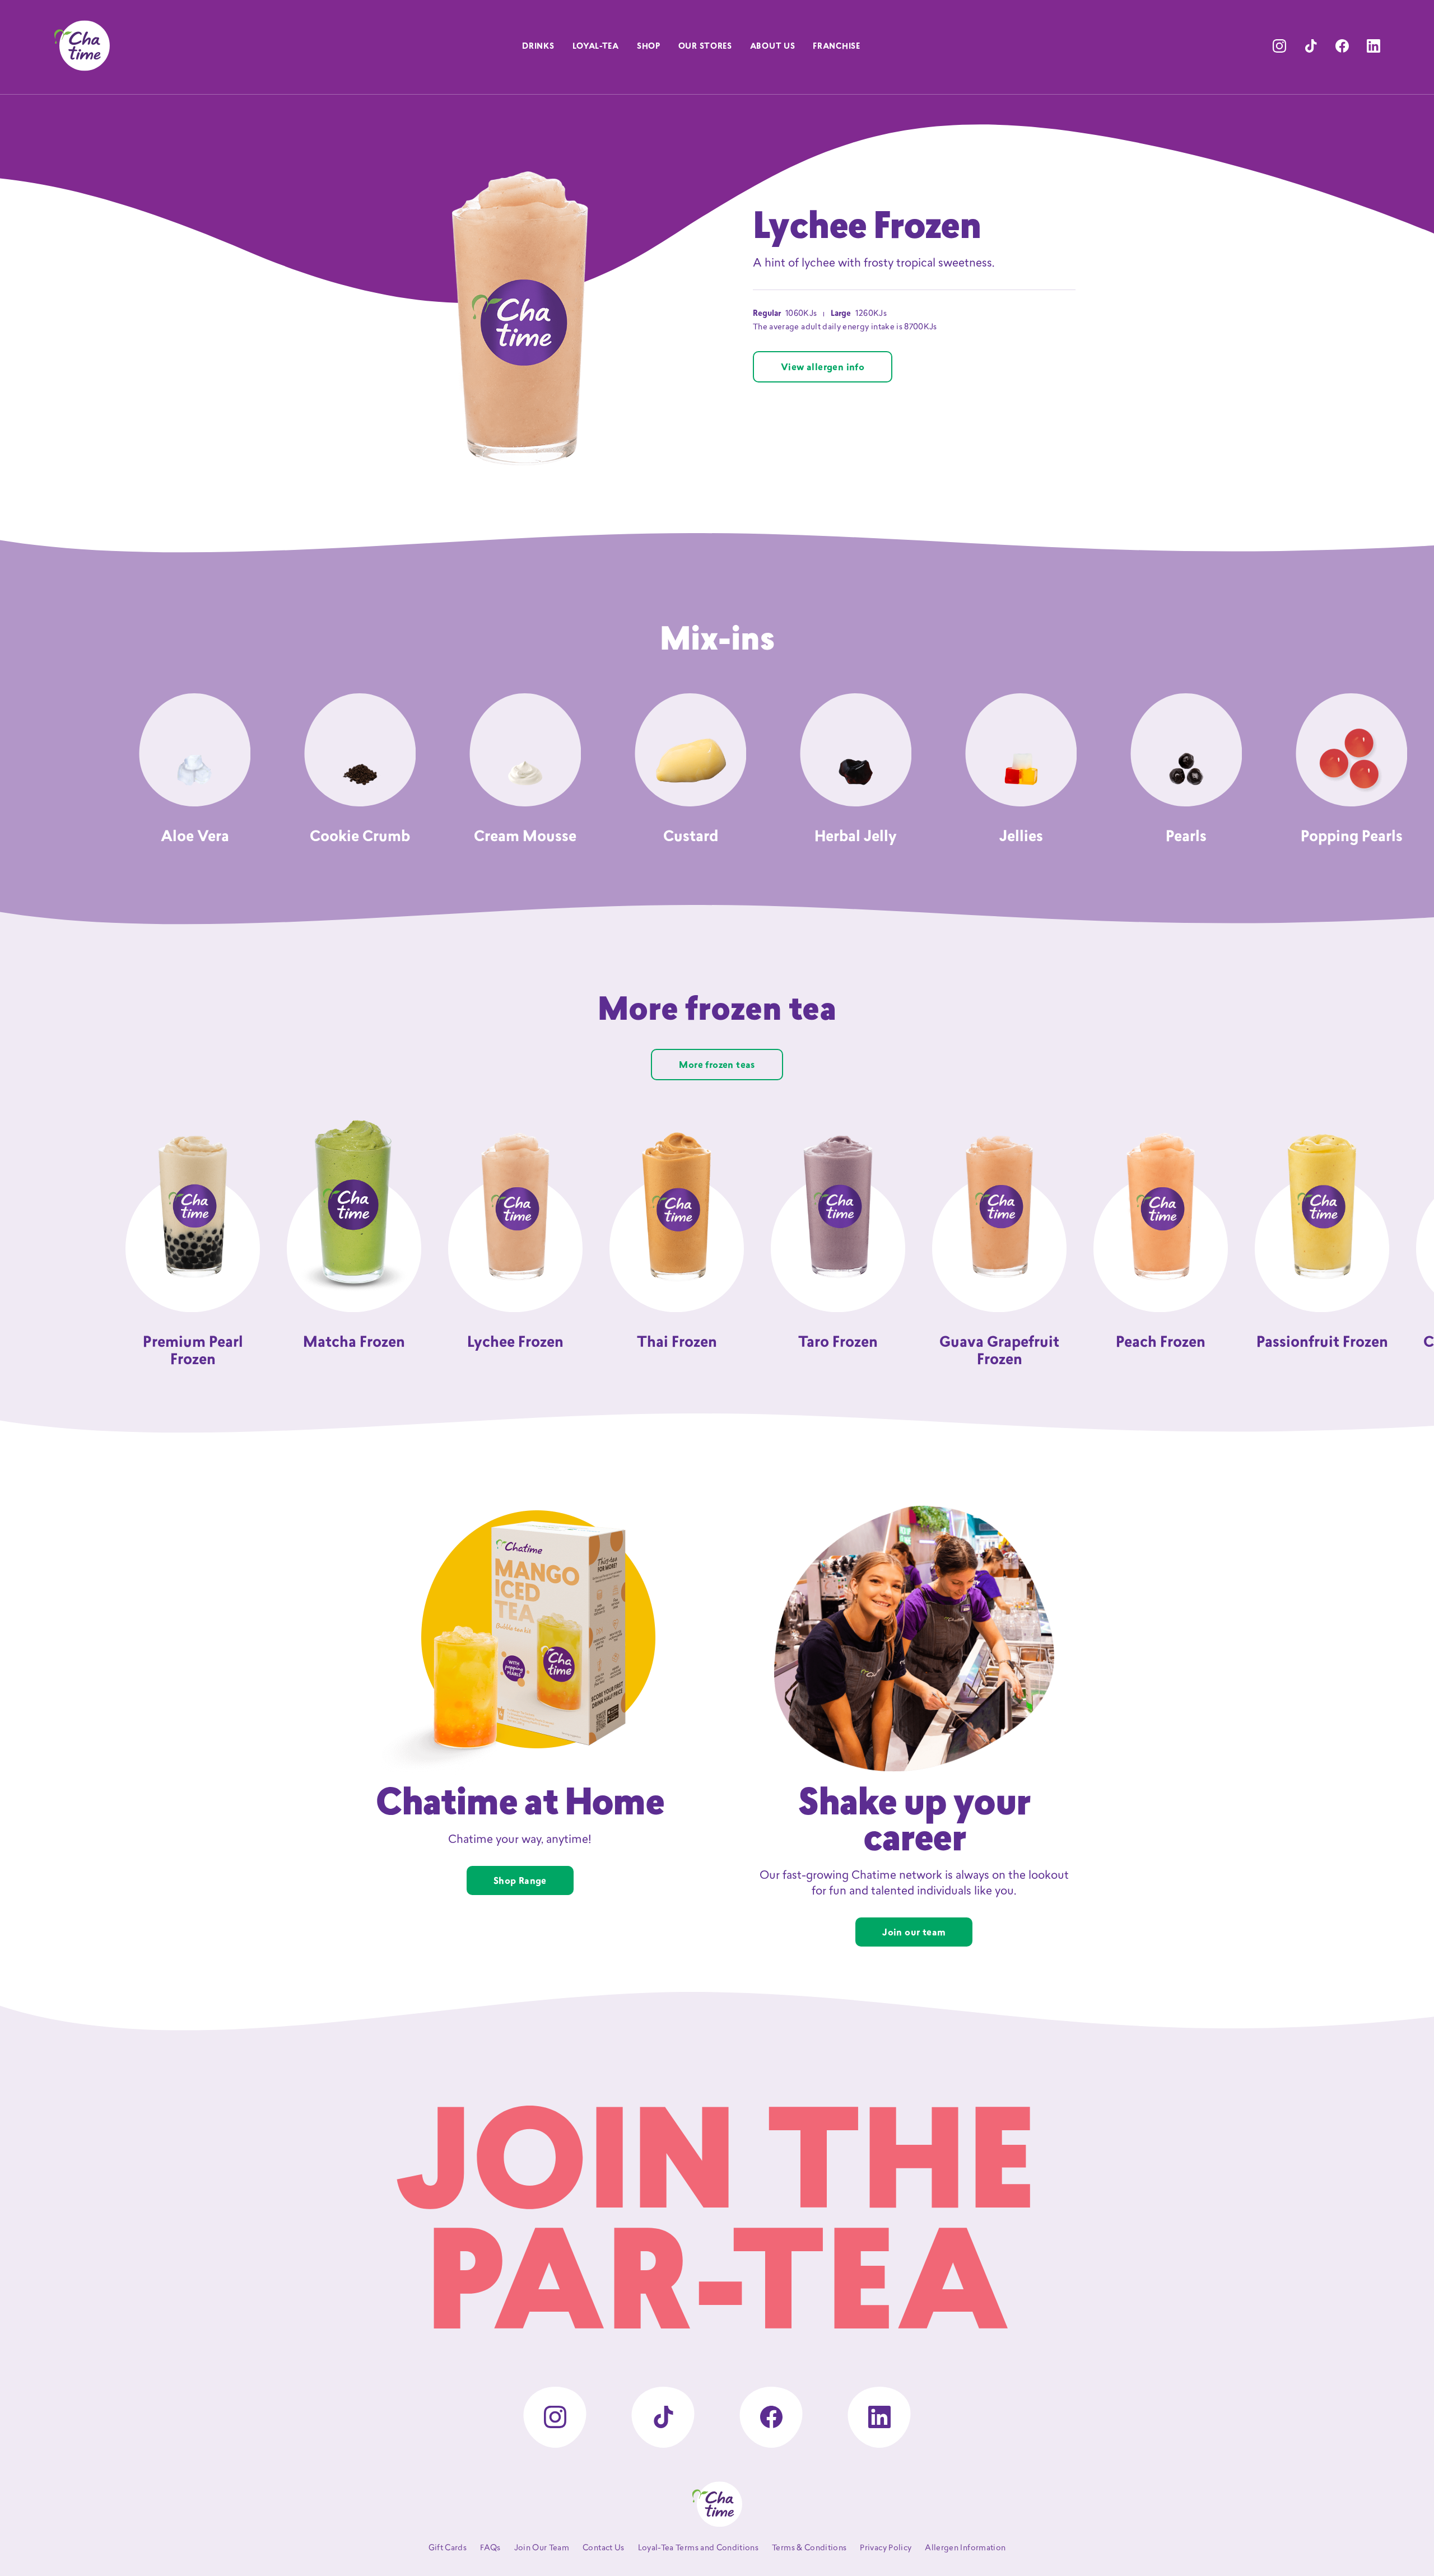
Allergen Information (965, 2548)
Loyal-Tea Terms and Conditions (699, 2548)
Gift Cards (448, 2548)
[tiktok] (1311, 46)
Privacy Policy (886, 2548)
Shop (649, 47)
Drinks (538, 47)
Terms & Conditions (809, 2548)
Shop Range (520, 1882)
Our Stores (705, 47)
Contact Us (604, 2548)
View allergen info (823, 368)
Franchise (836, 47)
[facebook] (1342, 46)
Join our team (914, 1933)
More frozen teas (717, 1066)
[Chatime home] (82, 46)
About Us (773, 47)
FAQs (490, 2548)
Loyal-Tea (596, 47)
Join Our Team (542, 2548)
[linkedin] (1374, 46)
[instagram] (1279, 46)
